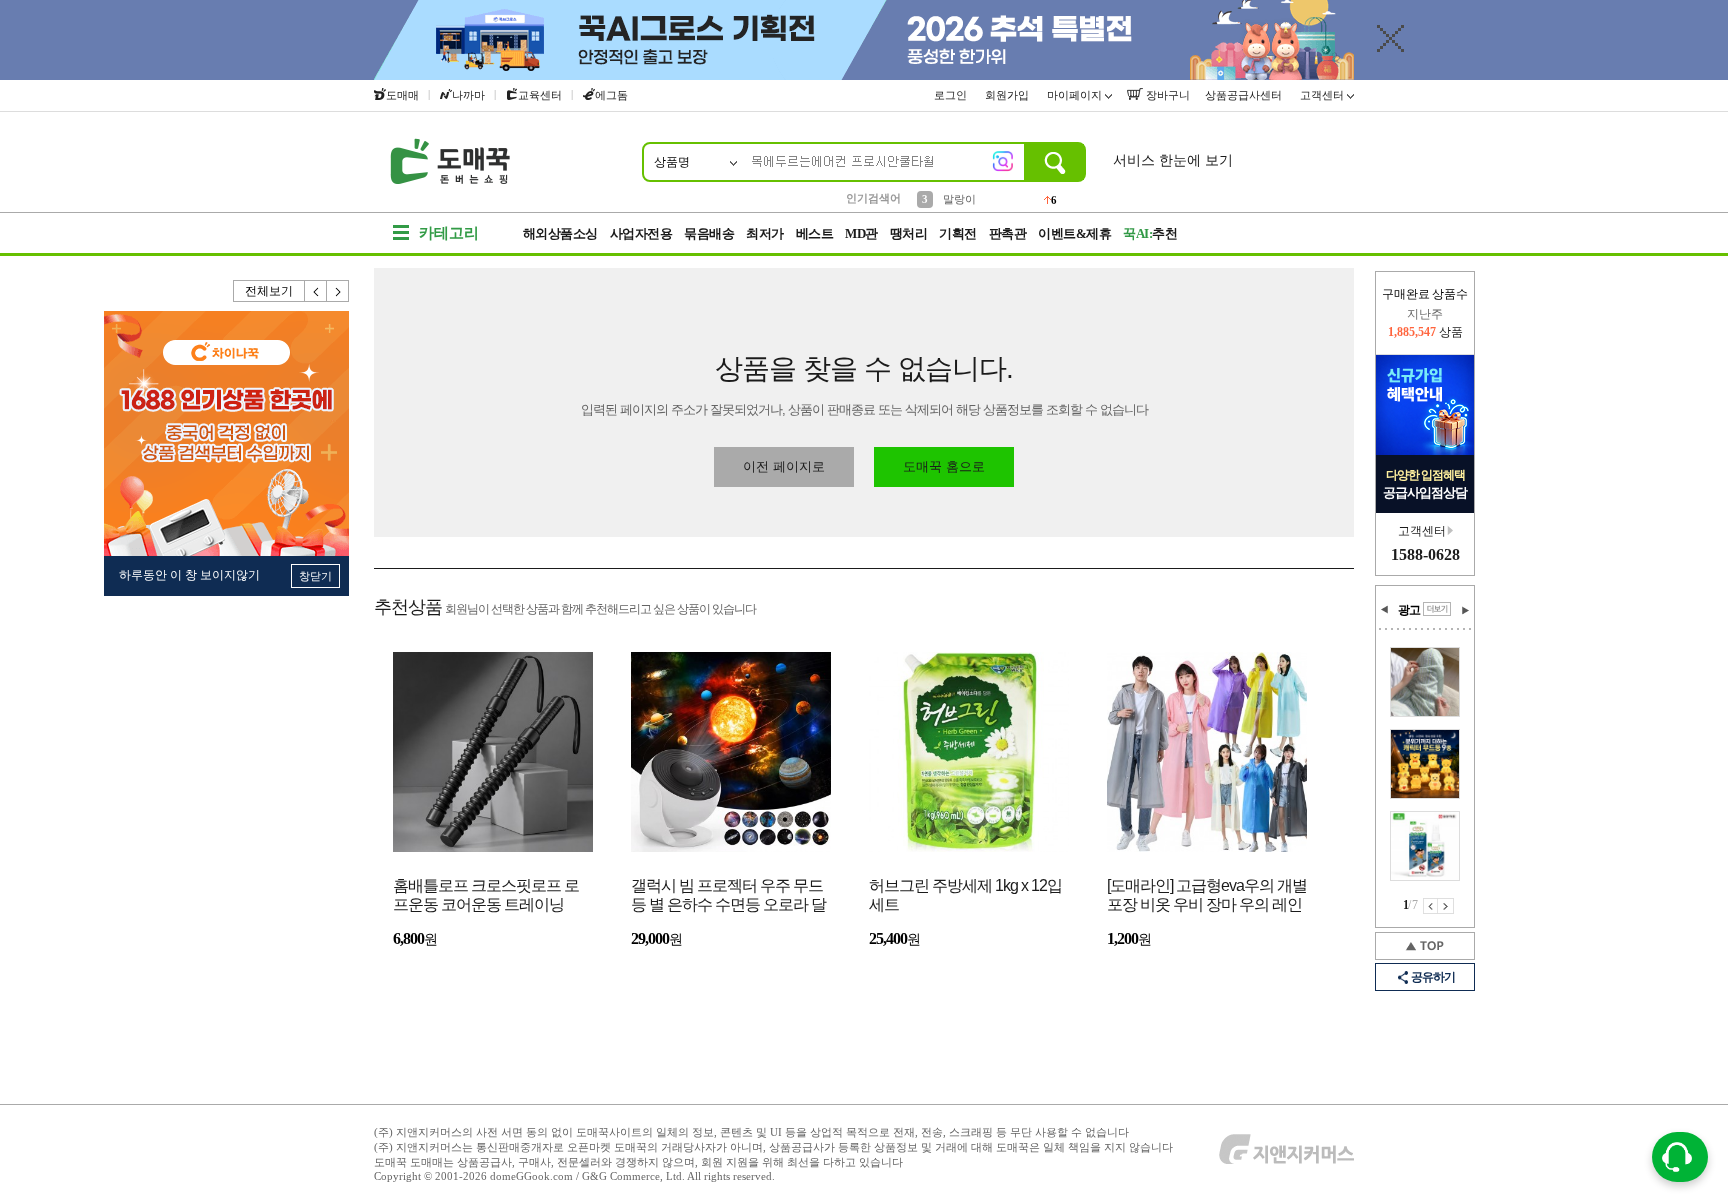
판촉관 (1008, 233)
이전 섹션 (1385, 610)
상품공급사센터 (1245, 95)
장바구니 (1166, 95)
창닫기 (315, 576)
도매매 (402, 95)
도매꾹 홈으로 (944, 466)
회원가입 (1008, 95)
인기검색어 (873, 198)
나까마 (468, 95)
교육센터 (540, 95)
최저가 (765, 233)
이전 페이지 (1430, 906)
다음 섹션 (1465, 610)
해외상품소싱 (560, 233)
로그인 (952, 95)
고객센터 (1323, 95)
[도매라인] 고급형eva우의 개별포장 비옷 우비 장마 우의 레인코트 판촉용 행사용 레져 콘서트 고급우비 (1207, 896)
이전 (316, 291)
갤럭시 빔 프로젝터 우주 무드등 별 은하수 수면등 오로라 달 (728, 895)
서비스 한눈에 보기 (1173, 160)
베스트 (815, 233)
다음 (338, 291)
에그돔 (611, 95)
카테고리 (449, 233)
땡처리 (909, 233)
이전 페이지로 (784, 466)
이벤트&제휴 (1074, 233)
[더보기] (1437, 609)
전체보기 (269, 291)
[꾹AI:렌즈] (1003, 161)
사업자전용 (641, 233)
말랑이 (959, 197)
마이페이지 (1076, 95)
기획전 (958, 233)
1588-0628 (1425, 554)
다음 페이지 (1446, 906)
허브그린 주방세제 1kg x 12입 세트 (965, 895)
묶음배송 (709, 233)
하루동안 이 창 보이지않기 (189, 575)
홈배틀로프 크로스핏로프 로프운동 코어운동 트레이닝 (486, 895)
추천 (1150, 233)
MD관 (861, 233)
